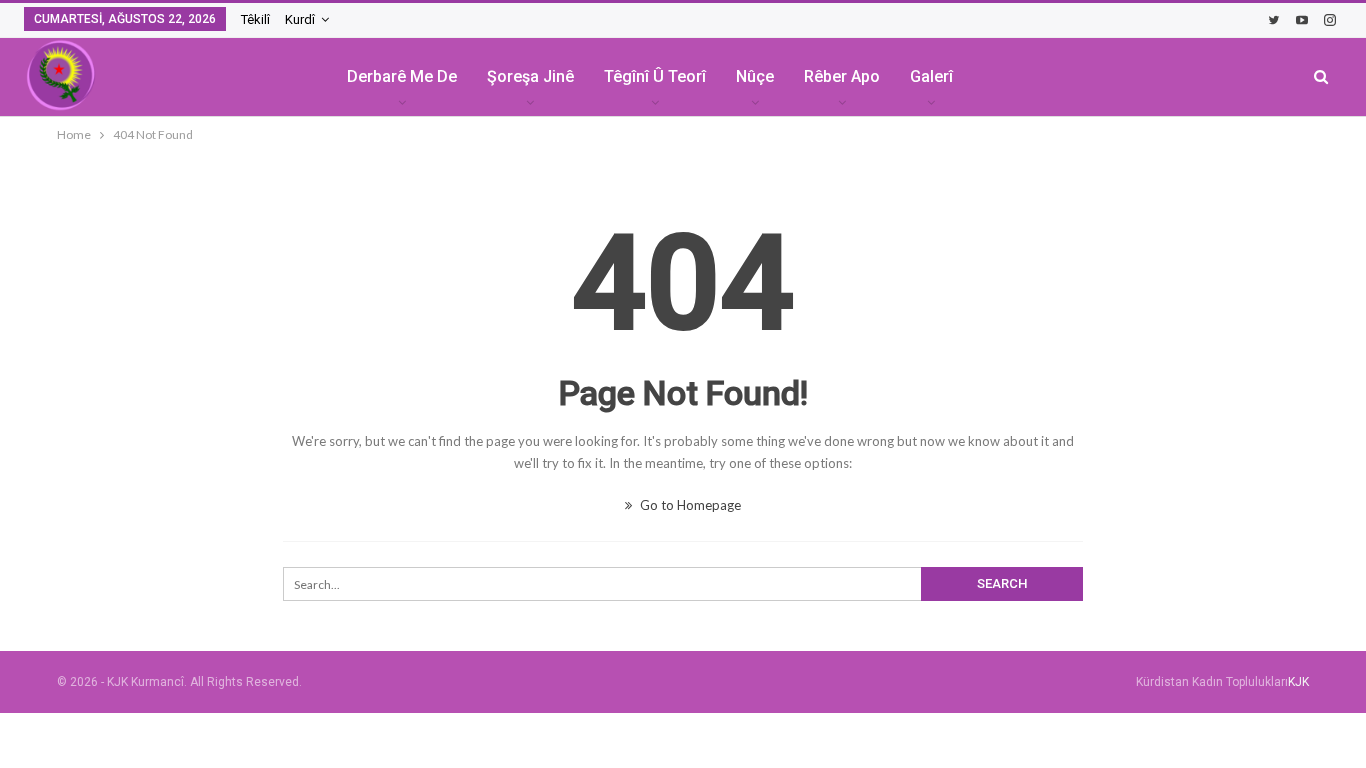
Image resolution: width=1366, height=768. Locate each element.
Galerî (931, 76)
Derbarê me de (402, 76)
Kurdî (300, 19)
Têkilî (255, 19)
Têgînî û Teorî (655, 76)
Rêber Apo (842, 76)
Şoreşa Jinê (530, 76)
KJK (1298, 682)
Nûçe (755, 76)
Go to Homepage (689, 505)
